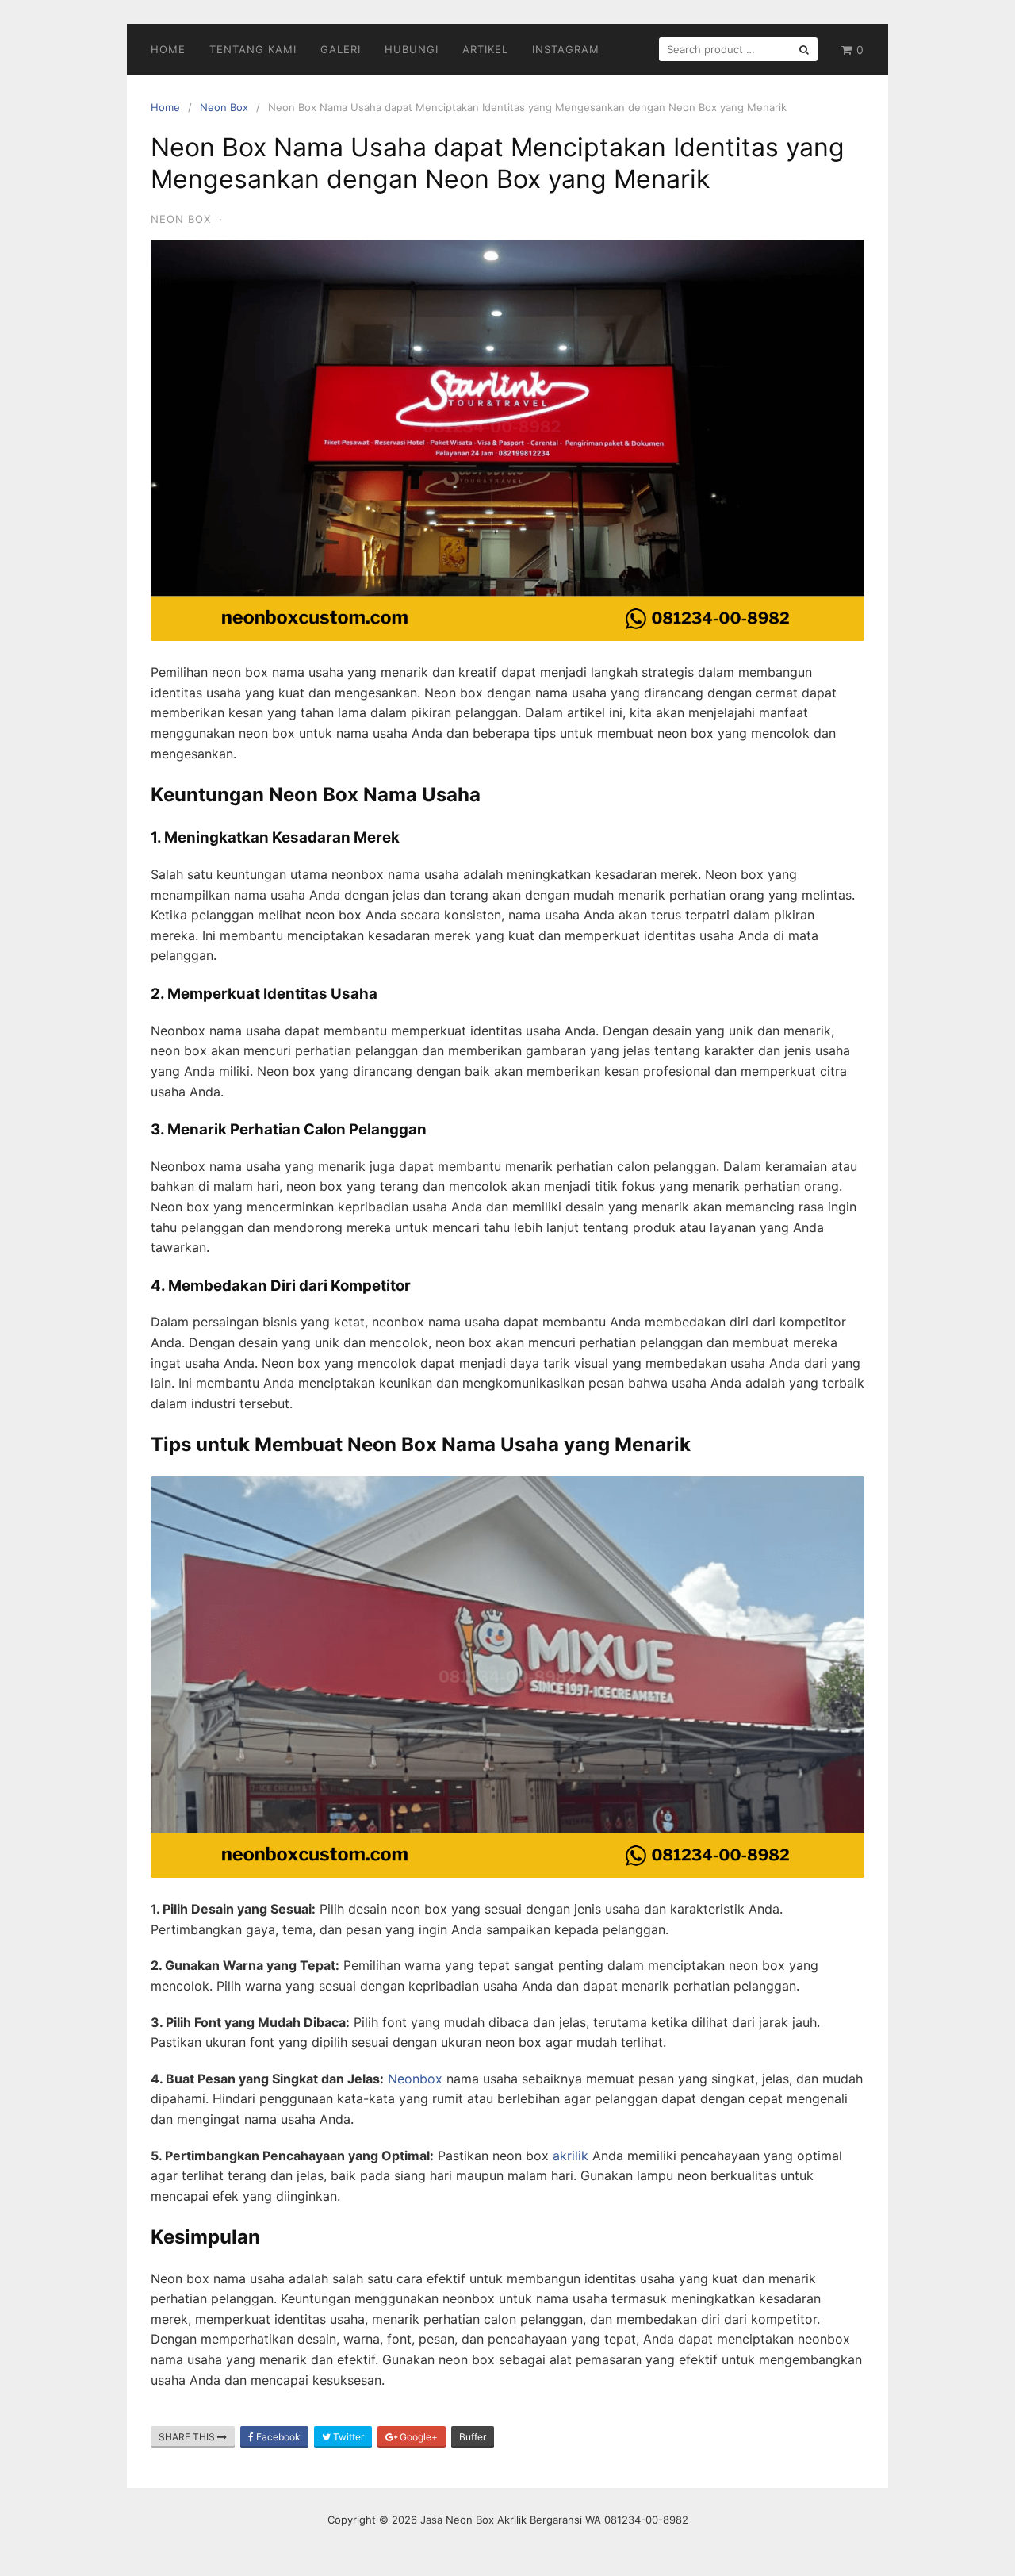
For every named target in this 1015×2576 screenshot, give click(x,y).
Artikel (485, 49)
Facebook (277, 2437)
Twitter (347, 2437)
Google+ (417, 2437)
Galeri (341, 49)
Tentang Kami (253, 49)
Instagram (566, 49)
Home (168, 49)
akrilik (571, 2156)
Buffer (473, 2437)
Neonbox (415, 2079)
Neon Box (224, 107)
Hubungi (412, 49)
